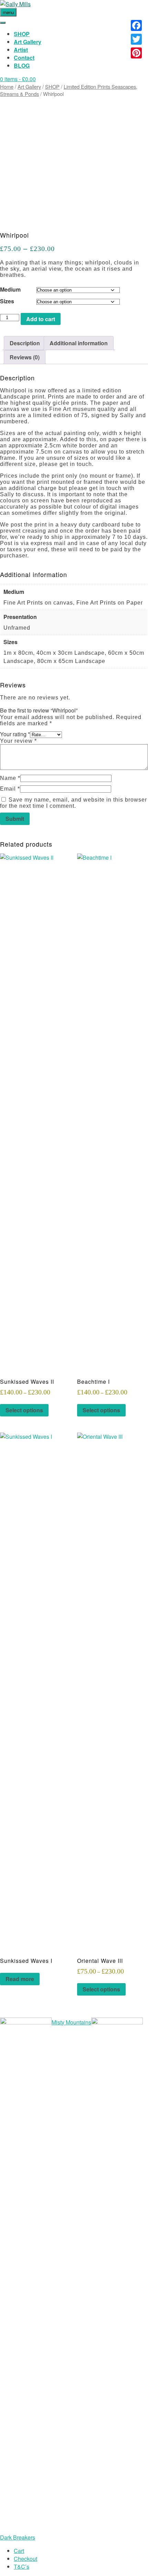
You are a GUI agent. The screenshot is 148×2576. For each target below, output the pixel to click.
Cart (19, 2551)
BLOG (22, 66)
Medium (10, 289)
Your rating (15, 734)
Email (10, 789)
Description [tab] (25, 343)
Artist (21, 50)
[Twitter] (136, 39)
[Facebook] (136, 25)
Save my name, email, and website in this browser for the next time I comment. (73, 803)
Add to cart (41, 319)
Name (10, 778)
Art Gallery (28, 42)
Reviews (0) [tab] (25, 357)
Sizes (7, 301)
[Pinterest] (136, 53)
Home (7, 86)
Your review (18, 741)
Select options (24, 1410)
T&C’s (22, 2567)
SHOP (22, 34)
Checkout (25, 2559)
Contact (24, 58)
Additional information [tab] (79, 343)
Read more (20, 1979)
